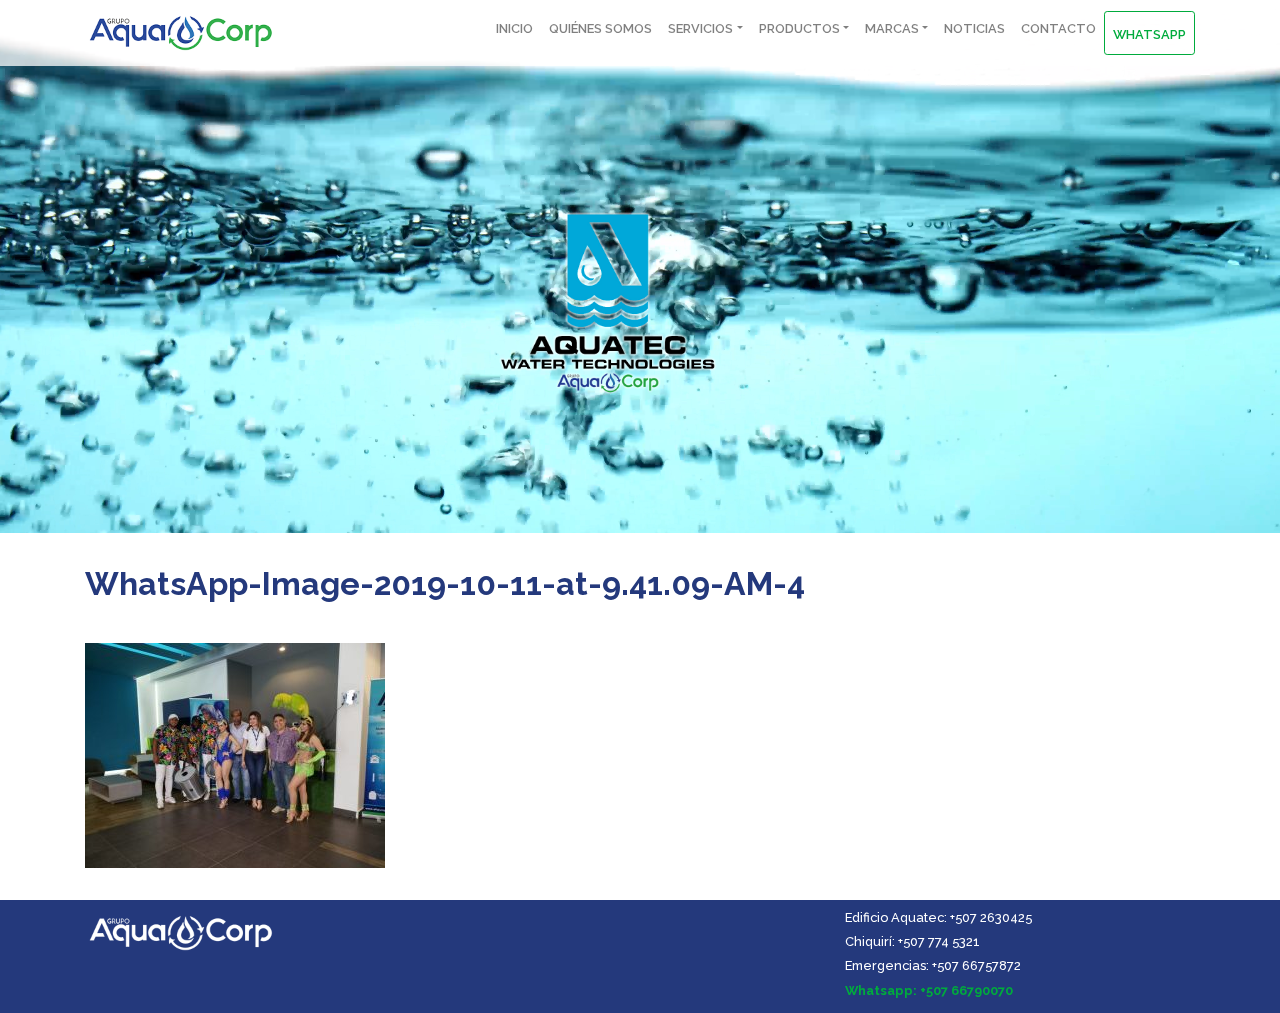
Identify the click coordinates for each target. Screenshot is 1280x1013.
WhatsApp (1149, 34)
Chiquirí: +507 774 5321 (912, 941)
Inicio (514, 28)
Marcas (892, 28)
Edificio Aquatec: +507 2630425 (938, 917)
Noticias (974, 28)
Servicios (700, 28)
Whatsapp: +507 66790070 (929, 990)
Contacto (1058, 28)
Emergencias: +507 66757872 (933, 965)
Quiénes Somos (600, 28)
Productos (799, 28)
